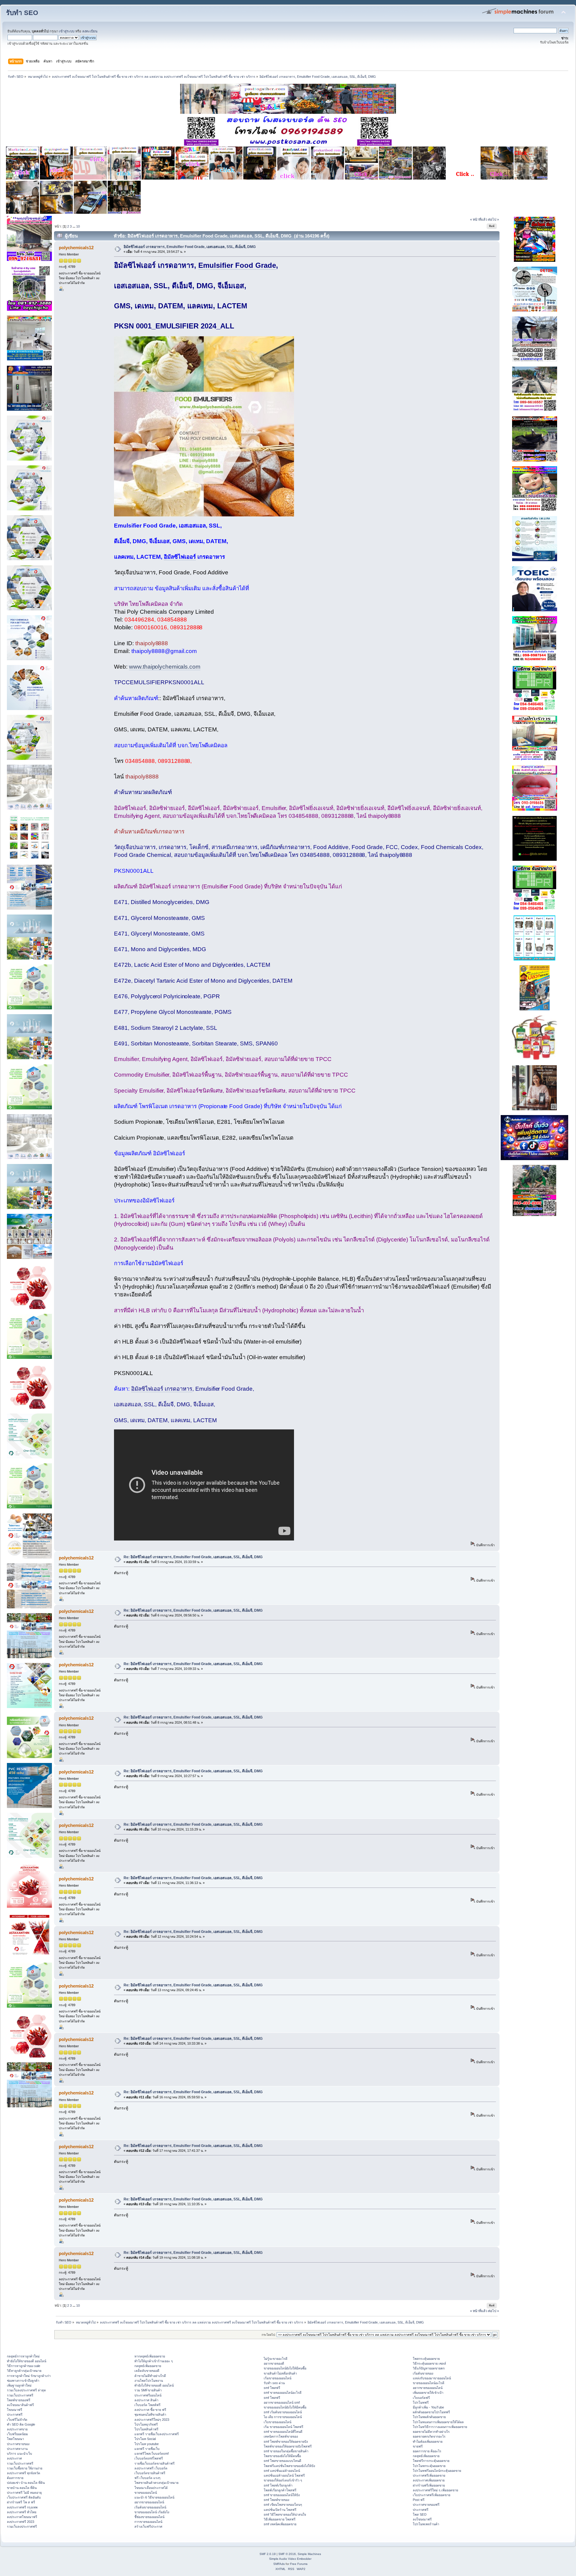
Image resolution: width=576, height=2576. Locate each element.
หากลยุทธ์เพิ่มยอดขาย (150, 2356)
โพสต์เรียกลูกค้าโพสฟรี (280, 2490)
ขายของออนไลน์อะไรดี (429, 2383)
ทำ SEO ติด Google (21, 2424)
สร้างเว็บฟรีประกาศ (148, 2526)
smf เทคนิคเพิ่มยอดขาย (280, 2524)
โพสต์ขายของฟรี (19, 2400)
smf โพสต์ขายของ (276, 2500)
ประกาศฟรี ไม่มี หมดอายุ (24, 2493)
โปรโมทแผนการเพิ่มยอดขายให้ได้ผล (438, 2422)
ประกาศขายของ (18, 2444)
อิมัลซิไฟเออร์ (180, 557)
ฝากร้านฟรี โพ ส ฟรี (21, 2502)
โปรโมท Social (145, 2439)
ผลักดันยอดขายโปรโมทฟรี (431, 2412)
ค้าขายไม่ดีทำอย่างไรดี (150, 2376)
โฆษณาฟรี (15, 2410)
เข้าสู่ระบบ (67, 31)
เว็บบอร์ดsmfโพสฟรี (149, 2458)
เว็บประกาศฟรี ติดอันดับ (24, 2497)
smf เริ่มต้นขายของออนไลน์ (283, 2412)
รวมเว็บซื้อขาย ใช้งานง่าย (25, 2468)
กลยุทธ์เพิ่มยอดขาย (148, 2366)
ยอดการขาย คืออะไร (427, 2451)
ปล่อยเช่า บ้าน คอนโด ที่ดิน (26, 2483)
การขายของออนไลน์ (148, 2522)
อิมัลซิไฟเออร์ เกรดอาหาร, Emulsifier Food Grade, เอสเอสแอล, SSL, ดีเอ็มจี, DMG (190, 247)
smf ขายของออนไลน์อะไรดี (283, 2393)
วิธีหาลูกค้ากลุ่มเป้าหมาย (24, 2371)
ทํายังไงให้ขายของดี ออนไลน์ (27, 2361)
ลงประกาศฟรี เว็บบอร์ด (151, 2468)
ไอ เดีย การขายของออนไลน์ (283, 2417)
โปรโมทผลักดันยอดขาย (429, 2417)
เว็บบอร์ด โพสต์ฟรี (147, 2405)
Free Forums (299, 2564)
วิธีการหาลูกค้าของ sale (24, 2366)
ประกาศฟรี (15, 2414)
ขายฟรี (418, 2446)
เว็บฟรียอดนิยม (17, 2434)
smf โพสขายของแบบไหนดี (282, 2461)
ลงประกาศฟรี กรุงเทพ (22, 2507)
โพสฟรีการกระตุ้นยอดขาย (431, 2461)
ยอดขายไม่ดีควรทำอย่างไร (431, 2432)
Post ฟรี (419, 2500)
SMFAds (279, 2564)
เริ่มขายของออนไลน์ (277, 2378)
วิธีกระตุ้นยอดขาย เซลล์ (429, 2363)
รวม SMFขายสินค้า (148, 2390)
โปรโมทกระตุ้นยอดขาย (429, 2466)
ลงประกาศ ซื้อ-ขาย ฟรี (150, 2410)
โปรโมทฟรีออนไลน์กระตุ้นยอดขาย (437, 2471)
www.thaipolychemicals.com (165, 667)
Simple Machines (309, 2554)
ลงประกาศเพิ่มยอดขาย (429, 2480)
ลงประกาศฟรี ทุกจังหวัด (24, 2473)
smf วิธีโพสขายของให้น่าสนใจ (285, 2514)
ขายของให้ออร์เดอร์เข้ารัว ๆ (283, 2480)
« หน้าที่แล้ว (479, 219)
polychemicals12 (76, 248)
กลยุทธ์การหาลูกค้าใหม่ (23, 2356)
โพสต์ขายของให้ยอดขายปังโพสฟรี (288, 2446)
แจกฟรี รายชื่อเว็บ (147, 2449)
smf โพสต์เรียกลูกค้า (278, 2485)
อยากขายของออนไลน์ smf (282, 2402)
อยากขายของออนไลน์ (149, 2502)
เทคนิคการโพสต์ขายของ (281, 2436)
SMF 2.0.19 (268, 2554)
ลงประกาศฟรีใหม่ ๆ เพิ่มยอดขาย (435, 2490)
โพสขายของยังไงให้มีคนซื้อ (282, 2456)
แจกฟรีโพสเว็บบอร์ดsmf (151, 2454)
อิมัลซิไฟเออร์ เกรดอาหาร (162, 1389)
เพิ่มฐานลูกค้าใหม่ (19, 2385)
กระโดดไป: (269, 2335)
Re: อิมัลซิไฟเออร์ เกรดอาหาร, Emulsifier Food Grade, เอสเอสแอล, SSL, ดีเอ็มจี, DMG (193, 1557)
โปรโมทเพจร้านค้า (426, 2524)
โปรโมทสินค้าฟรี (146, 2429)
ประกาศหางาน (17, 2449)
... (74, 226)
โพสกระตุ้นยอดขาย (426, 2359)
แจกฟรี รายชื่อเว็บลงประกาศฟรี (157, 2434)
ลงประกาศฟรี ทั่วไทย (22, 2512)
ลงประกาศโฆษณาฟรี (22, 2517)
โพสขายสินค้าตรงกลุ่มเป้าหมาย (156, 2483)
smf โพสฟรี (272, 2388)
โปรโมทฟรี (421, 2402)
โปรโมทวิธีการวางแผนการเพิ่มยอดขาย (440, 2427)
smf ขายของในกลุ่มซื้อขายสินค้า (286, 2451)
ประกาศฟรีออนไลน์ (148, 2395)
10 (78, 226)
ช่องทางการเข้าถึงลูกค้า (23, 2381)
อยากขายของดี (274, 2363)
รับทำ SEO (22, 13)
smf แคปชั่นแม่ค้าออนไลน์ (282, 2471)
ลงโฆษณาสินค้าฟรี (20, 2405)
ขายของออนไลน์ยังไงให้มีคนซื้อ (285, 2368)
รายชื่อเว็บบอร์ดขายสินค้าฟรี (154, 2463)
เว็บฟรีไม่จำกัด (17, 2420)
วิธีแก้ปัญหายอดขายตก (429, 2368)
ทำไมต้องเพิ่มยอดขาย (428, 2441)
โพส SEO (420, 2514)
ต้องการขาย (15, 2478)
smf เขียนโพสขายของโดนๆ (283, 2505)
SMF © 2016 (287, 2554)
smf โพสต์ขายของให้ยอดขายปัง (286, 2441)
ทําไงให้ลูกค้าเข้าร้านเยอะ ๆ (154, 2361)
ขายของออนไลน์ (146, 2493)
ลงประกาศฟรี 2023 (21, 2522)
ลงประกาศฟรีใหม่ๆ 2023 (152, 2420)
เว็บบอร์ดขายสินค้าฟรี (150, 2473)
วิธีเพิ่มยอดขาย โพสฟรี (280, 2519)
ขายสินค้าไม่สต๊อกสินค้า (280, 2373)
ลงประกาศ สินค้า (146, 2400)
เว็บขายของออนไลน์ (277, 2422)
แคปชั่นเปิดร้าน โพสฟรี (280, 2510)
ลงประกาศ (14, 2458)
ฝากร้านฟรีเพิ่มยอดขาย (429, 2485)
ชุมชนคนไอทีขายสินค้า (150, 2414)
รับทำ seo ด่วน (274, 2383)
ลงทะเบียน (90, 31)
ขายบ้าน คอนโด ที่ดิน (22, 2488)
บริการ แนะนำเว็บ (19, 2454)
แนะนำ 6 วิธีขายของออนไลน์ (154, 2497)
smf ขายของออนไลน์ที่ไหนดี (283, 2432)
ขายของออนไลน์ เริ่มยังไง (152, 2512)
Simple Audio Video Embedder (290, 2559)
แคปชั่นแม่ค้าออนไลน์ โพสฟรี (284, 2475)
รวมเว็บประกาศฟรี (20, 2395)
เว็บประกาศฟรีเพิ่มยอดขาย (432, 2495)
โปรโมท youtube (147, 2444)
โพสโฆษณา (15, 2439)
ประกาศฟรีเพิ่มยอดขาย (429, 2475)
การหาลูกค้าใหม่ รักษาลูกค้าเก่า (29, 2376)
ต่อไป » (493, 219)
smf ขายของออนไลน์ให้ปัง (282, 2495)
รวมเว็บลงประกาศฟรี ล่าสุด (26, 2390)
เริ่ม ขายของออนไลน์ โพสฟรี (283, 2427)
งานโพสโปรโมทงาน (149, 2381)
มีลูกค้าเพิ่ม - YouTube (428, 2407)
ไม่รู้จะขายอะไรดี (276, 2359)
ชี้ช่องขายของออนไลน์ (149, 2517)
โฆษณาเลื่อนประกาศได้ (151, 2488)
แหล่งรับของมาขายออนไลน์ (432, 2378)
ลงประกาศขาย (17, 2429)
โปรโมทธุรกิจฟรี (146, 2424)
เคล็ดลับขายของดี (147, 2371)
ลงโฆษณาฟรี (422, 2519)
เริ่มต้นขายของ (423, 2373)
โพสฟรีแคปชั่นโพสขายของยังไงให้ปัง (289, 2466)
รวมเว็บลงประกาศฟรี (22, 2526)
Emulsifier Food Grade (237, 265)
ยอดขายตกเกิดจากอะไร (429, 2436)
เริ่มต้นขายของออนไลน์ (150, 2507)
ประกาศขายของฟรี (426, 2505)
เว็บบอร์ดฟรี (421, 2398)
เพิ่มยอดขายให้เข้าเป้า (428, 2393)
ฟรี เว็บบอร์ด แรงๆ (147, 2478)
